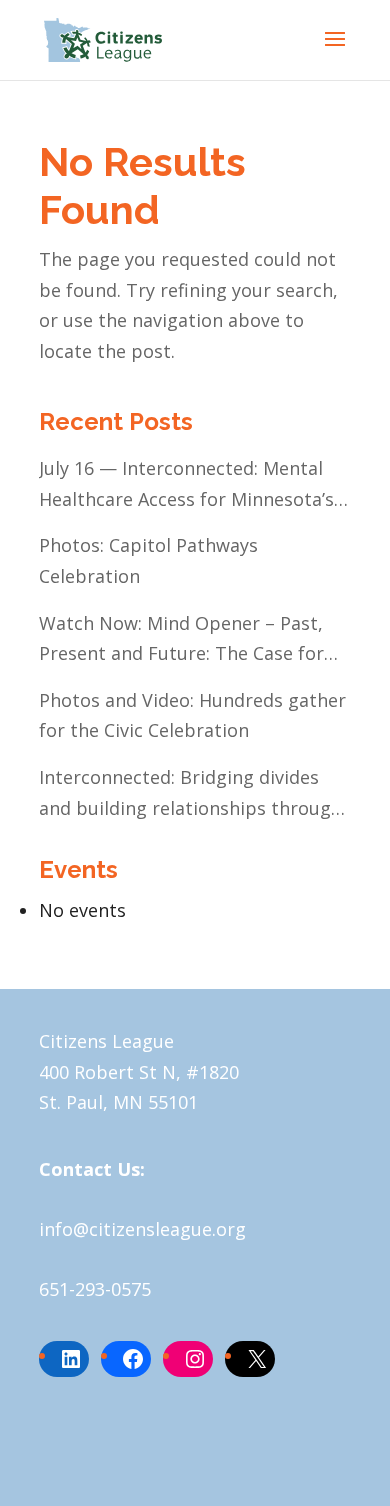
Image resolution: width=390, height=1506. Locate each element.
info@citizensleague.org (142, 1229)
